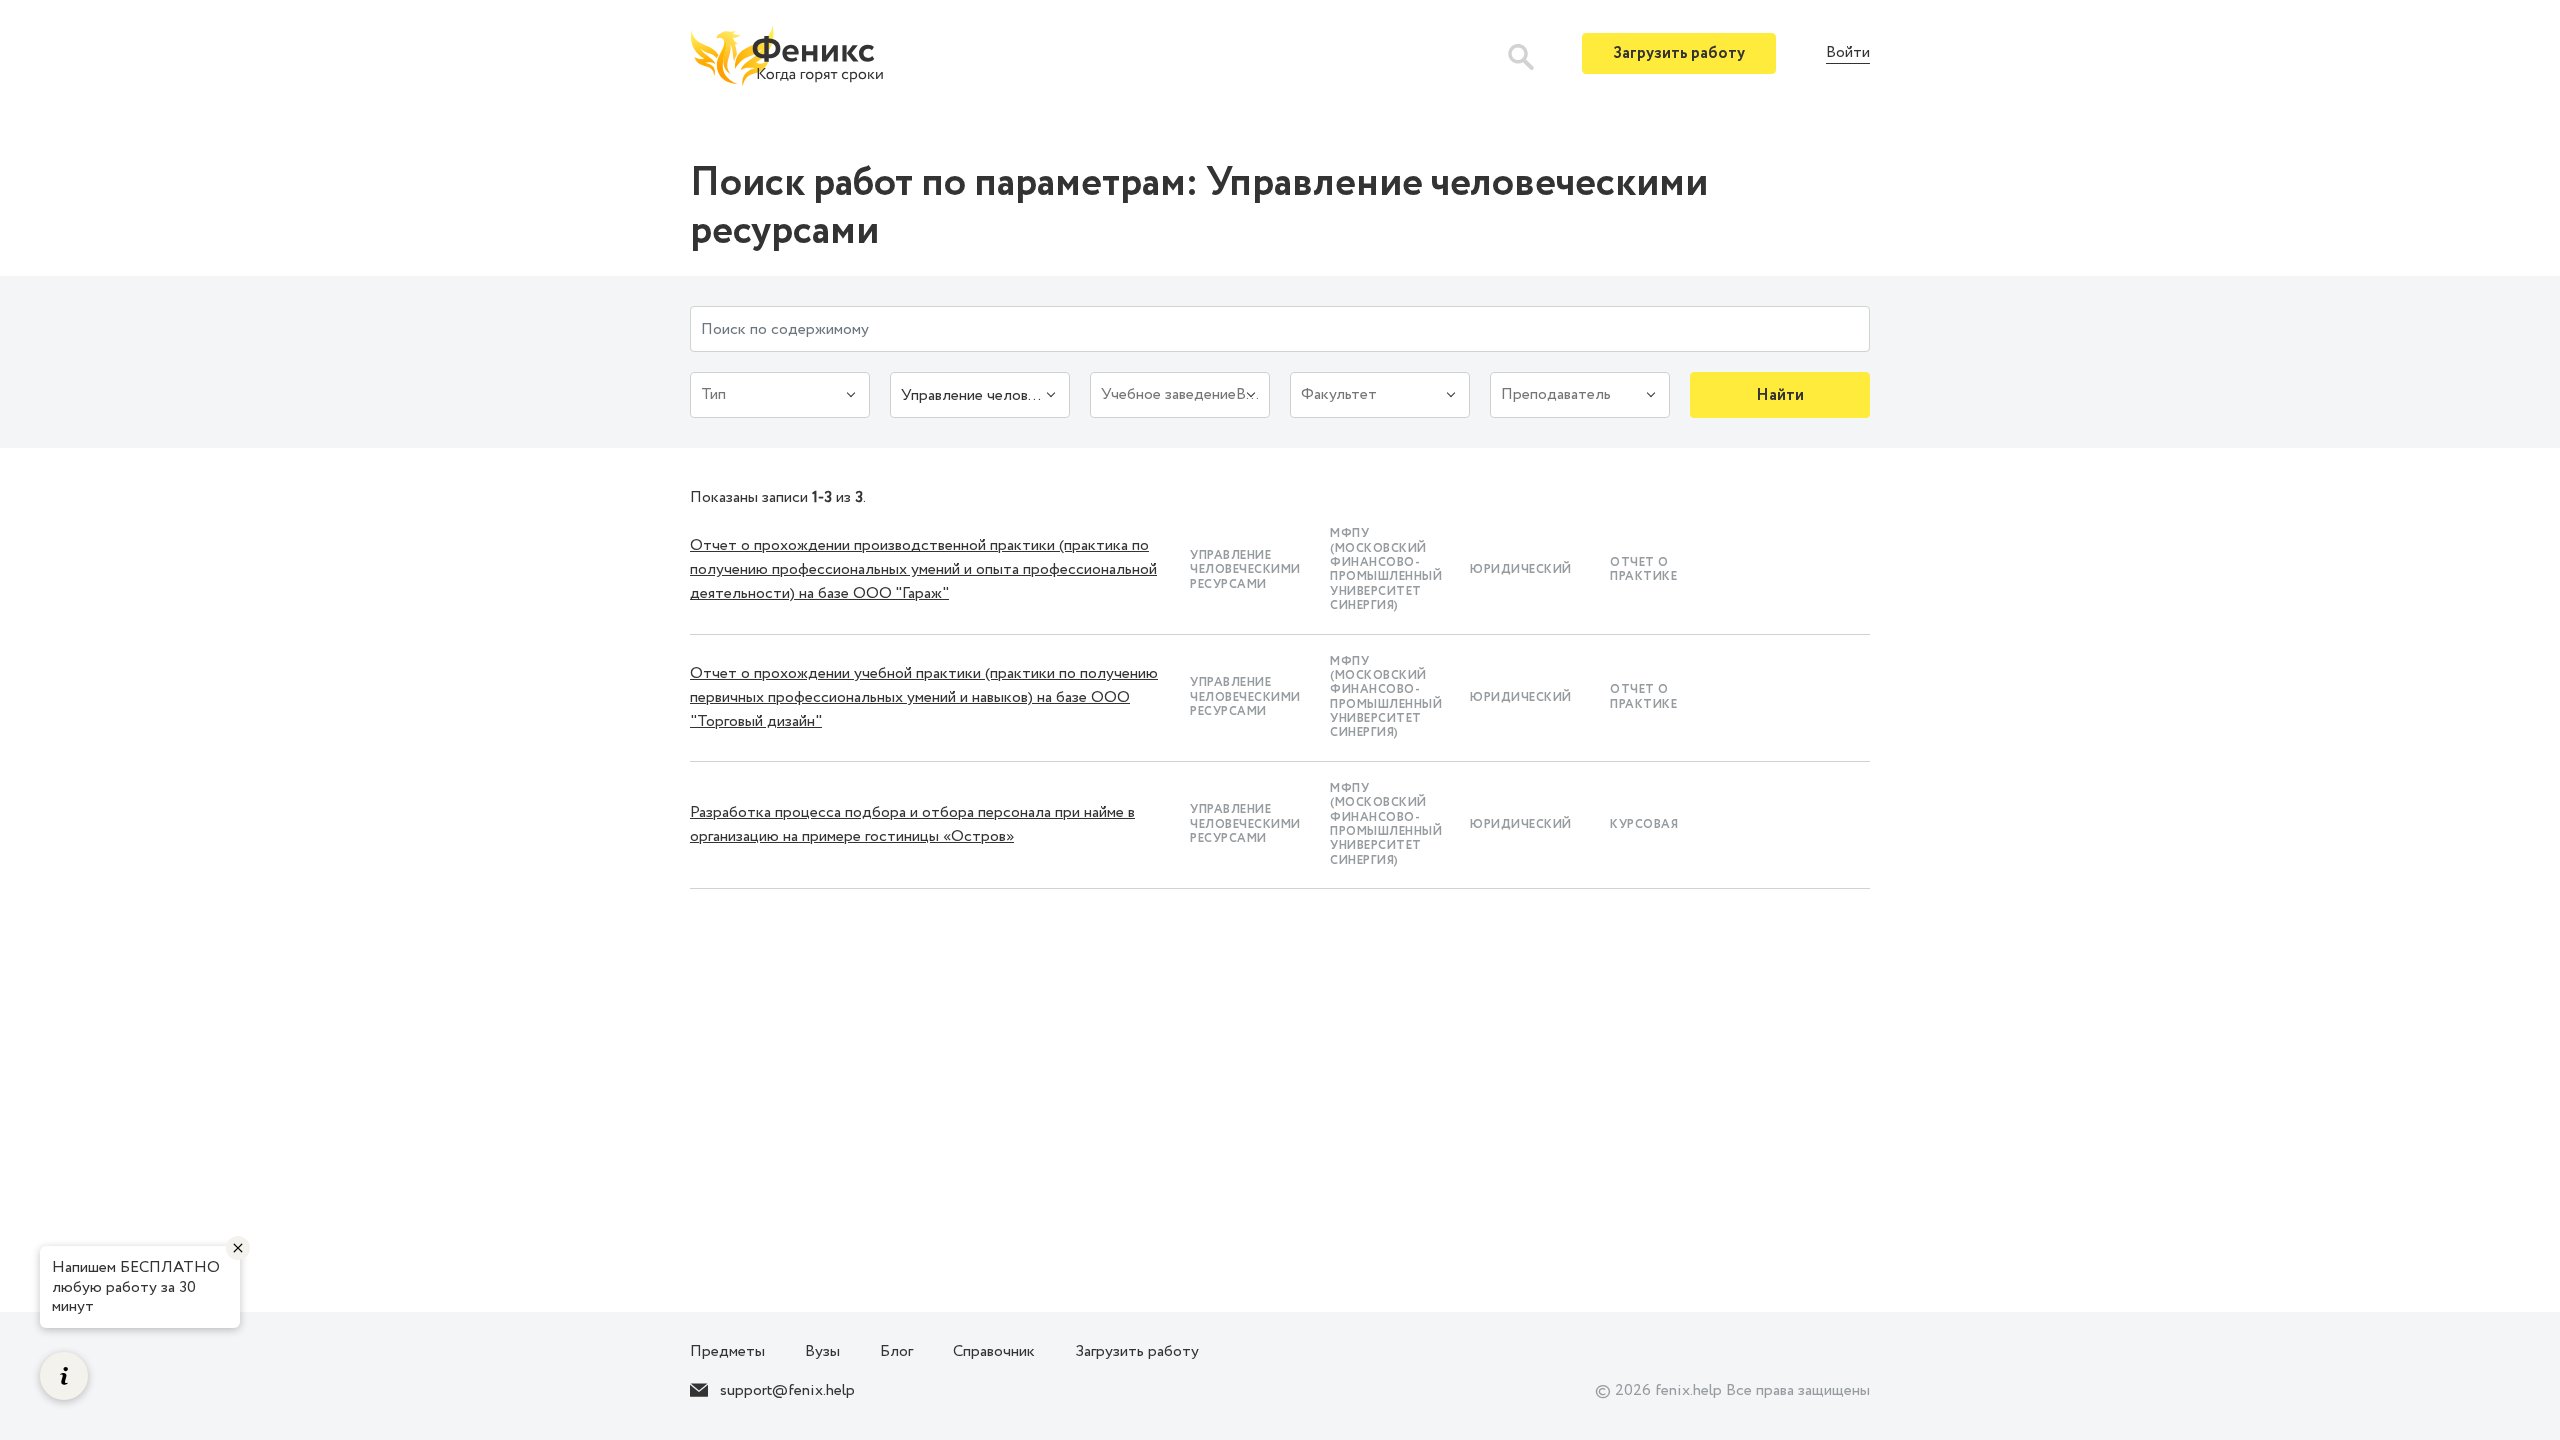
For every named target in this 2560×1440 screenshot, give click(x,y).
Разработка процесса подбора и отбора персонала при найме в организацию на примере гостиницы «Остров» (912, 824)
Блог (896, 1351)
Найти (1780, 395)
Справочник (994, 1351)
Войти (1848, 53)
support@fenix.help (787, 1390)
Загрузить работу (1679, 53)
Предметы (727, 1351)
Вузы (822, 1351)
